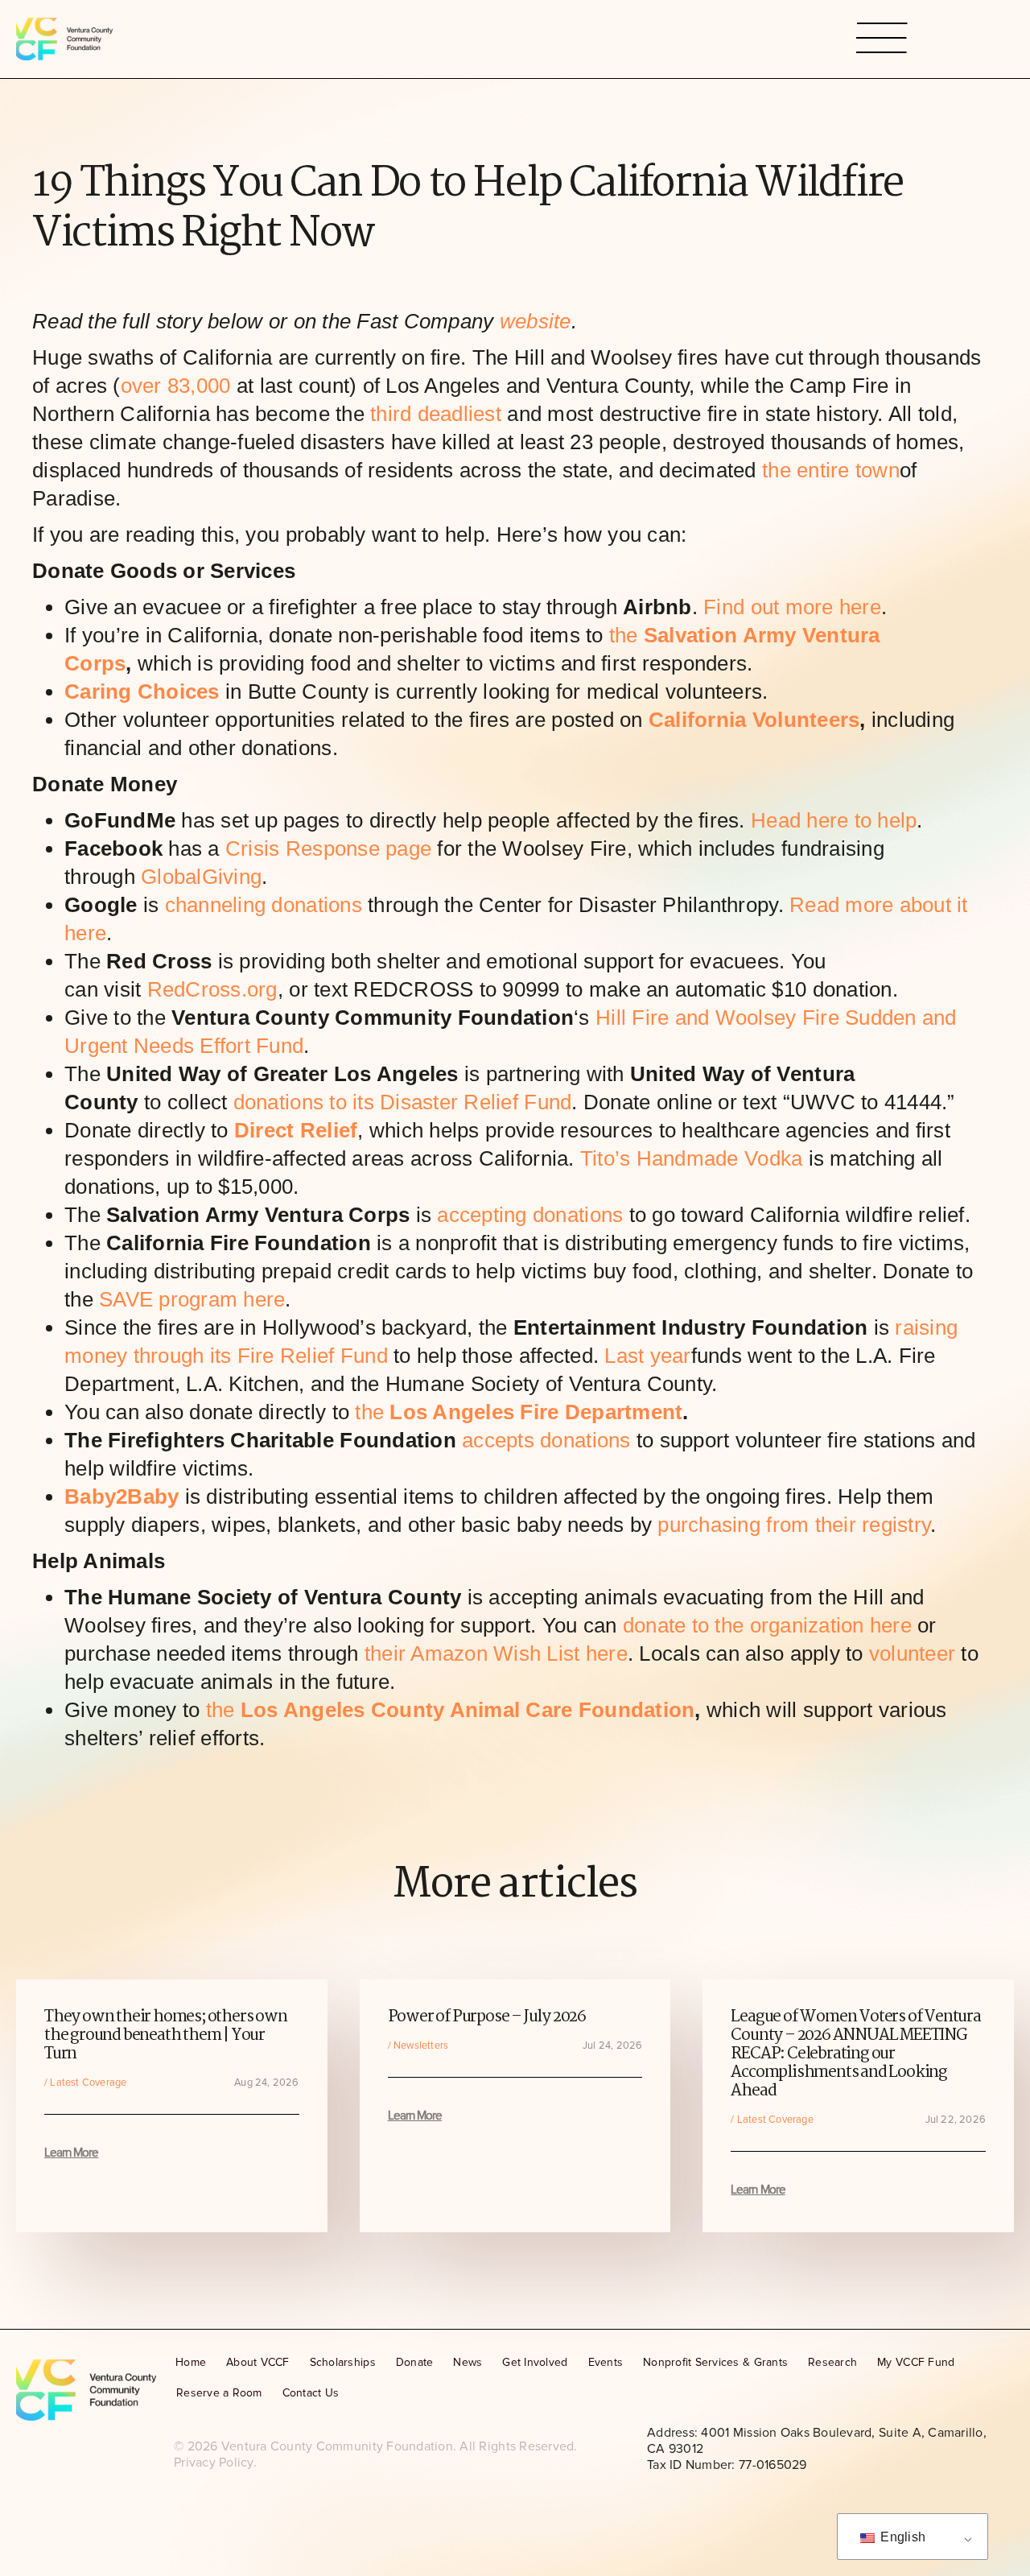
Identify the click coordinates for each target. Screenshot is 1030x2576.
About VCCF (258, 2362)
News (468, 2362)
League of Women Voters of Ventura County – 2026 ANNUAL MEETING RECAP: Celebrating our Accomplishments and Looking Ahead (855, 2054)
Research (832, 2362)
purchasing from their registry (794, 1525)
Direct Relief (296, 1130)
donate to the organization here (767, 1625)
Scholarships (343, 2362)
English (901, 2537)
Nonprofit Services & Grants (715, 2362)
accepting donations (530, 1215)
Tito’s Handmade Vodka (691, 1158)
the (519, 1412)
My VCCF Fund (916, 2362)
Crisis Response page (328, 848)
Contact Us (311, 2393)
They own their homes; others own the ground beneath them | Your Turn (166, 2035)
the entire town (831, 470)
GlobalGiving (201, 877)
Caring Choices (142, 691)
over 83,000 (176, 386)
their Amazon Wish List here (496, 1653)
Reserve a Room (219, 2393)
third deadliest (436, 414)
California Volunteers (754, 720)
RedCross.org (212, 989)
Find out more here (792, 607)
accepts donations (546, 1440)
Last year (647, 1356)
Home (191, 2362)
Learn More (71, 2153)
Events (606, 2362)
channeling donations (264, 905)
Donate (415, 2362)
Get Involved (535, 2362)
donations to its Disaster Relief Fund (403, 1102)
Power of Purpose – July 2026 (487, 2017)
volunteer (912, 1653)
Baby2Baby (122, 1496)
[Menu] (882, 39)
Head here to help (834, 820)
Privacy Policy (214, 2462)
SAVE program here (192, 1299)
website (532, 321)
